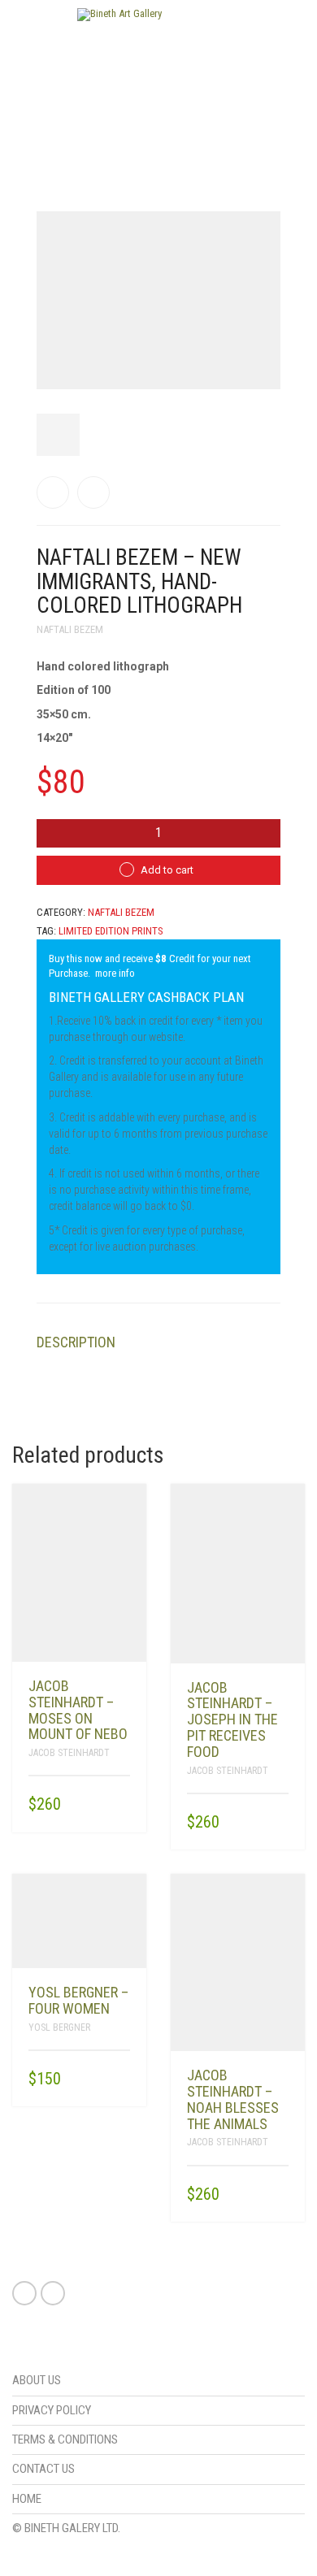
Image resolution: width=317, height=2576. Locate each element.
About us (37, 2380)
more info (115, 973)
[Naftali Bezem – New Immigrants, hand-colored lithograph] (53, 492)
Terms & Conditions (65, 2439)
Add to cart (167, 870)
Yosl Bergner (59, 2027)
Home (27, 2499)
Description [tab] (76, 1342)
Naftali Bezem (70, 629)
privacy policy (52, 2410)
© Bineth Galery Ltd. (66, 2528)
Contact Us (43, 2469)
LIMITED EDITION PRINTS (111, 931)
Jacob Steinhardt (69, 1753)
